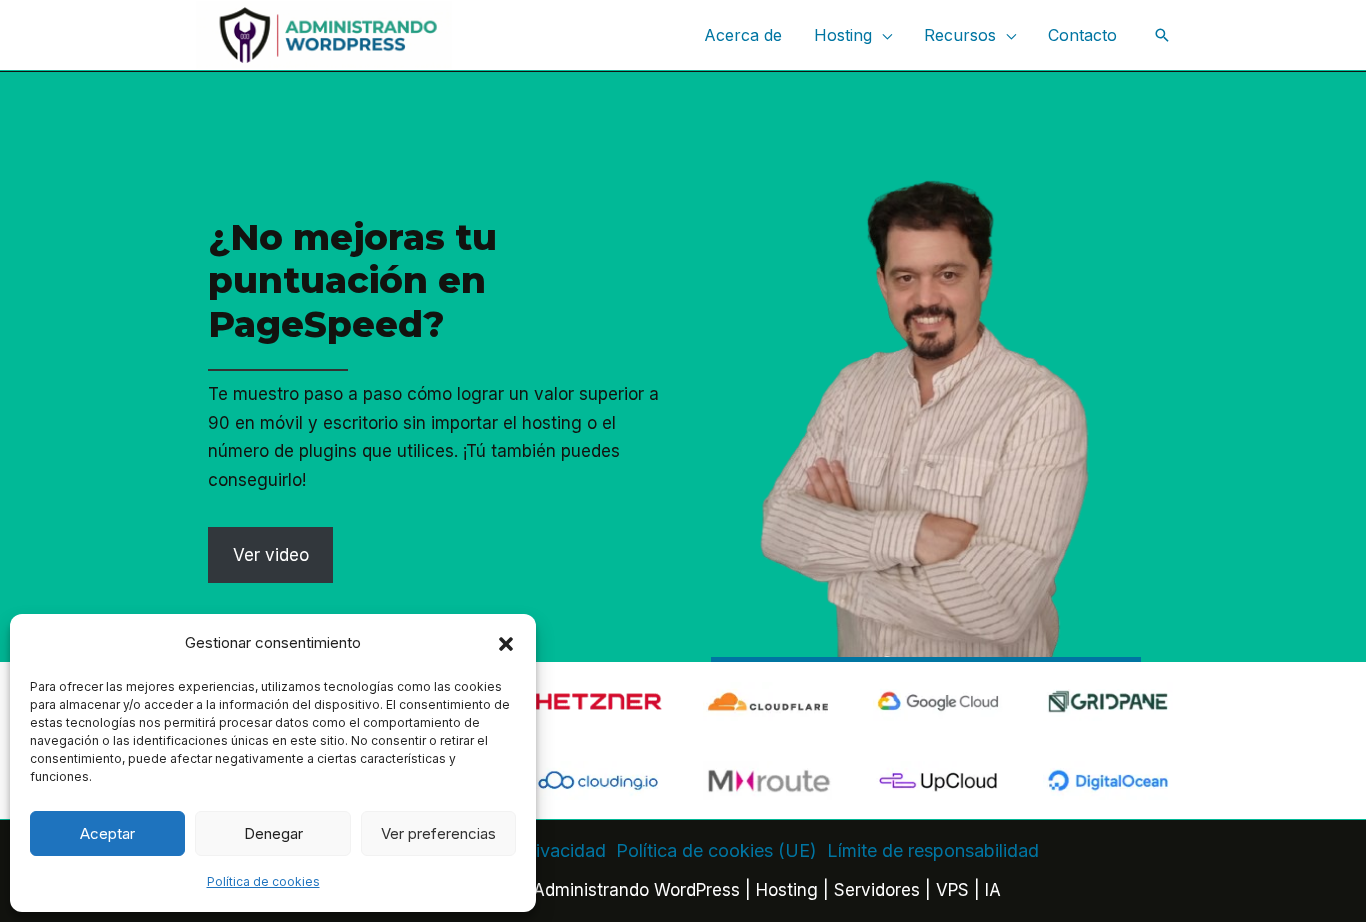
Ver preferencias (438, 833)
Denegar (273, 833)
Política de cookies (263, 881)
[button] (506, 644)
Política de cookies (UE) (716, 850)
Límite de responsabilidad (933, 850)
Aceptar (107, 833)
